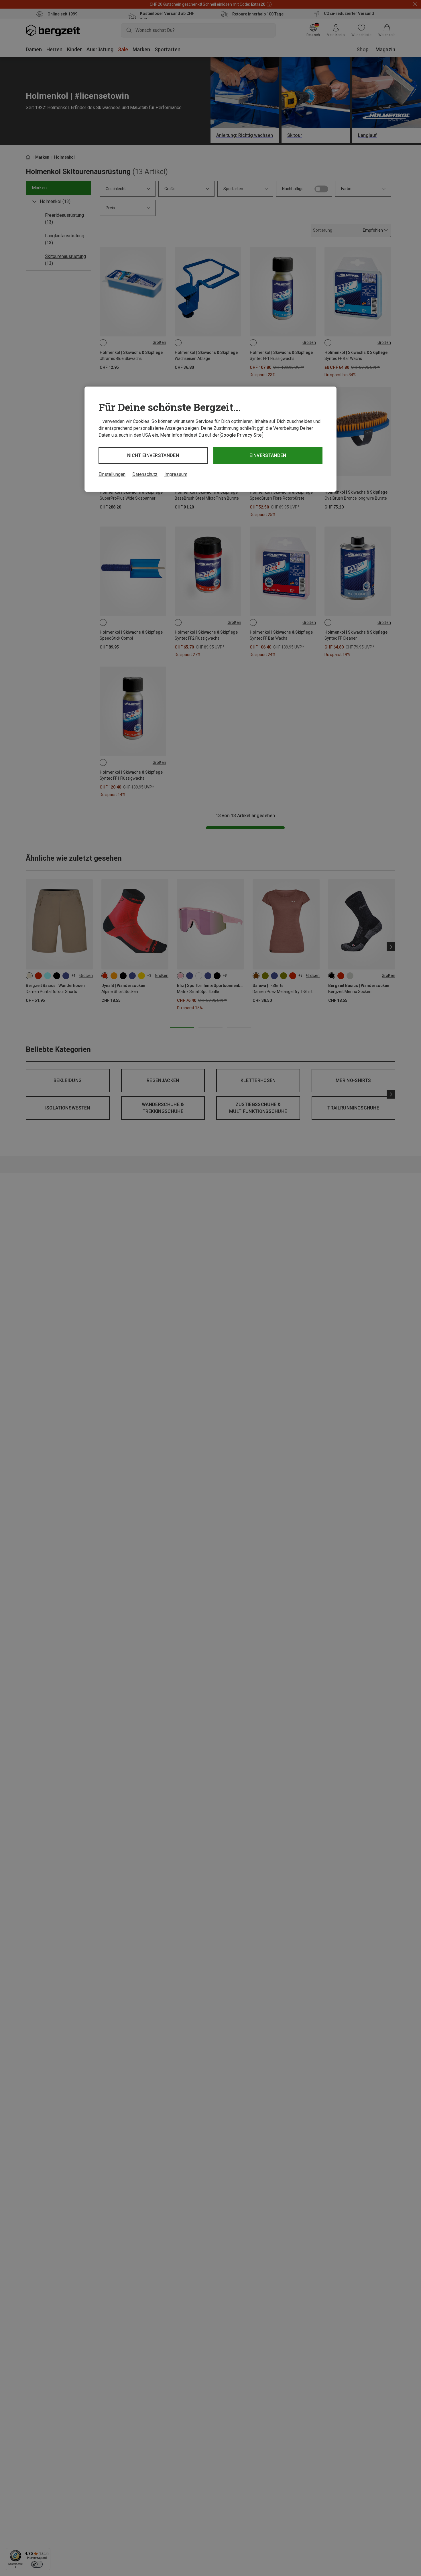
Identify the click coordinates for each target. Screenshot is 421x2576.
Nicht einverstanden (153, 455)
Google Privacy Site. (241, 435)
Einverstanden (268, 455)
